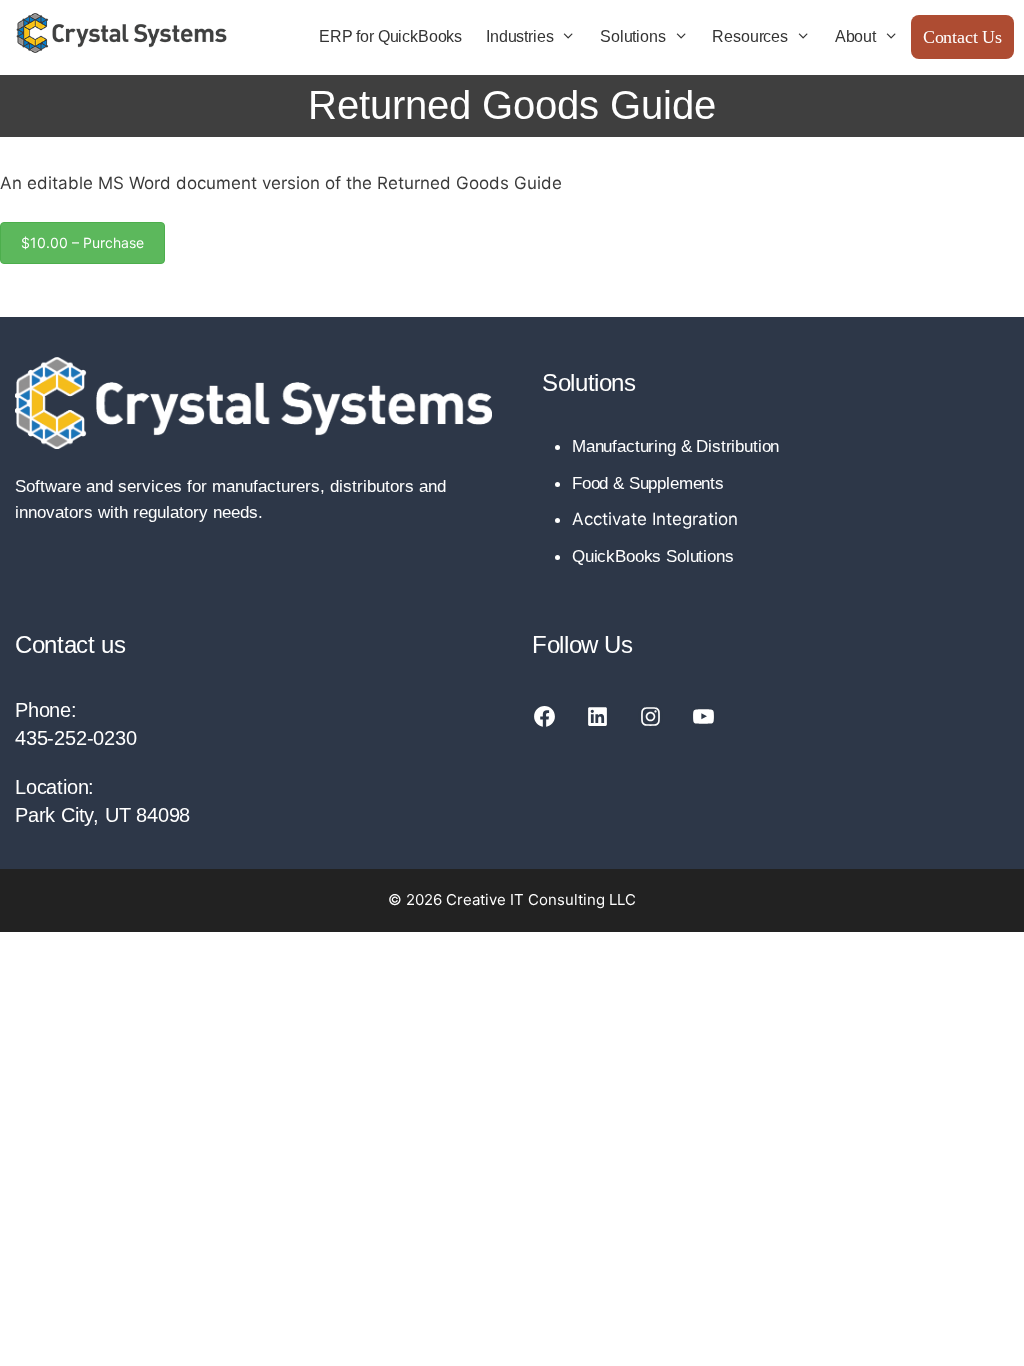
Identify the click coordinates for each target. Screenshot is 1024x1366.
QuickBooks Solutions (653, 556)
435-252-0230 (76, 738)
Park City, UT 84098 (102, 815)
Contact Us (962, 37)
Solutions (632, 36)
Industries (519, 36)
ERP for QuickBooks (390, 36)
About (855, 36)
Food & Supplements (648, 483)
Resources (749, 36)
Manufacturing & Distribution (675, 446)
